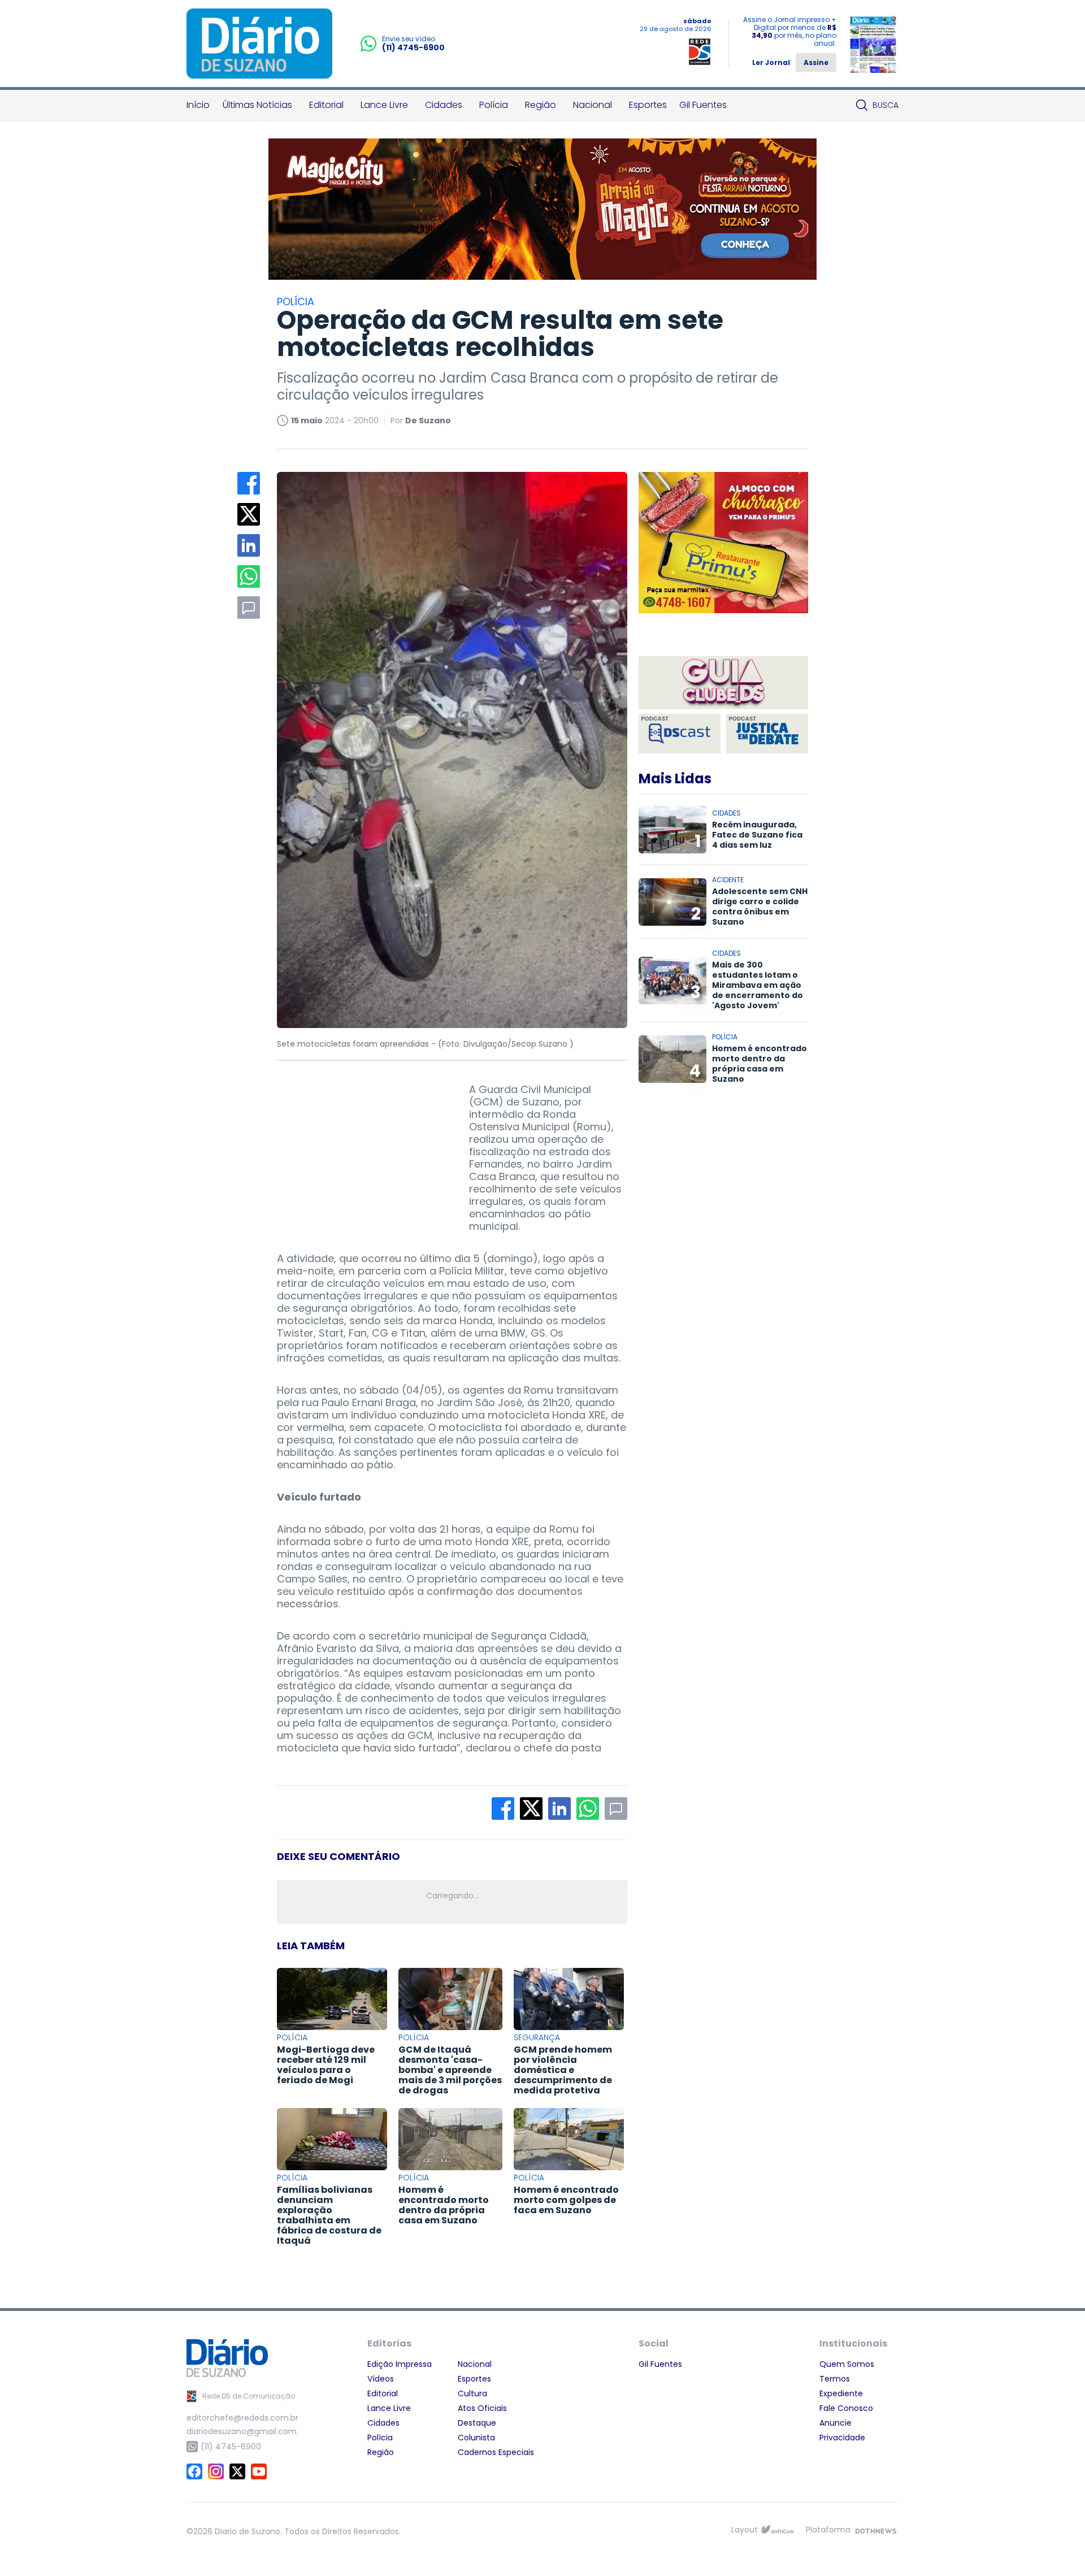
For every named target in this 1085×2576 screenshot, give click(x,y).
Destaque (477, 2423)
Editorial (326, 105)
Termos (835, 2379)
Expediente (841, 2393)
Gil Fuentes (703, 105)
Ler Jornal (771, 62)
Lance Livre (384, 105)
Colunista (476, 2438)
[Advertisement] (362, 1154)
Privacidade (842, 2438)
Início (198, 105)
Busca (886, 105)
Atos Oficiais (482, 2408)
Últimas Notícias (257, 105)
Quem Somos (847, 2364)
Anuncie (836, 2423)
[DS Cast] (680, 734)
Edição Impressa (400, 2364)
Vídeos (381, 2379)
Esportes (648, 105)
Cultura (472, 2393)
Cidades (444, 105)
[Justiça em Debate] (767, 734)
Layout (745, 2530)
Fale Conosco (846, 2408)
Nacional (593, 105)
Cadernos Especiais (496, 2452)
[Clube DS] (723, 684)
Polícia (494, 105)
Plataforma (828, 2530)
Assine (816, 62)
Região (541, 105)
